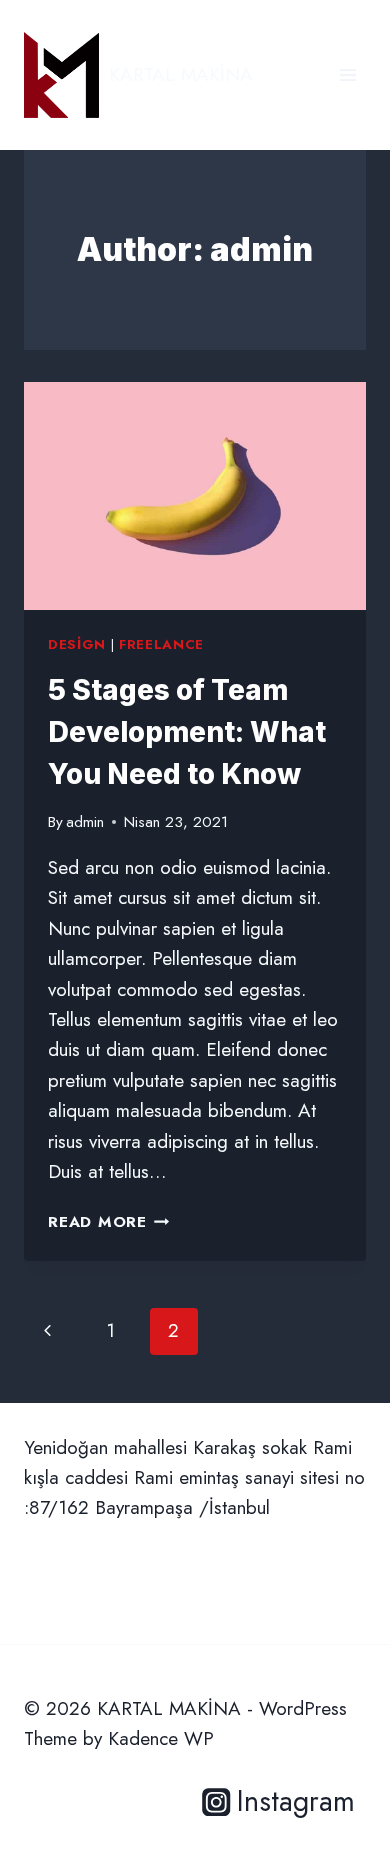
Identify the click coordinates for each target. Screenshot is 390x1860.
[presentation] (195, 496)
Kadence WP (161, 1738)
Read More (109, 1222)
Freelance (161, 644)
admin (85, 822)
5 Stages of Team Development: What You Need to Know (187, 732)
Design (77, 644)
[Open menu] (347, 74)
